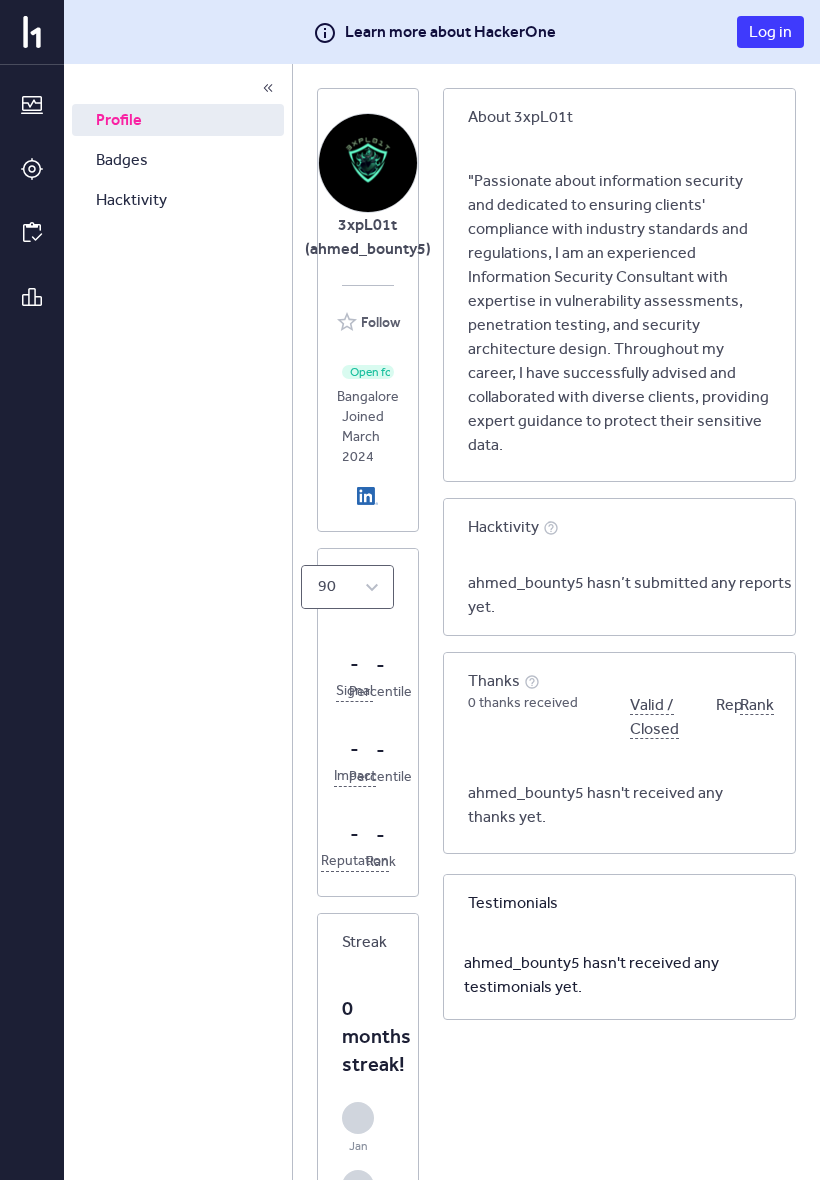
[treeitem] (178, 120)
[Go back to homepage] (32, 32)
